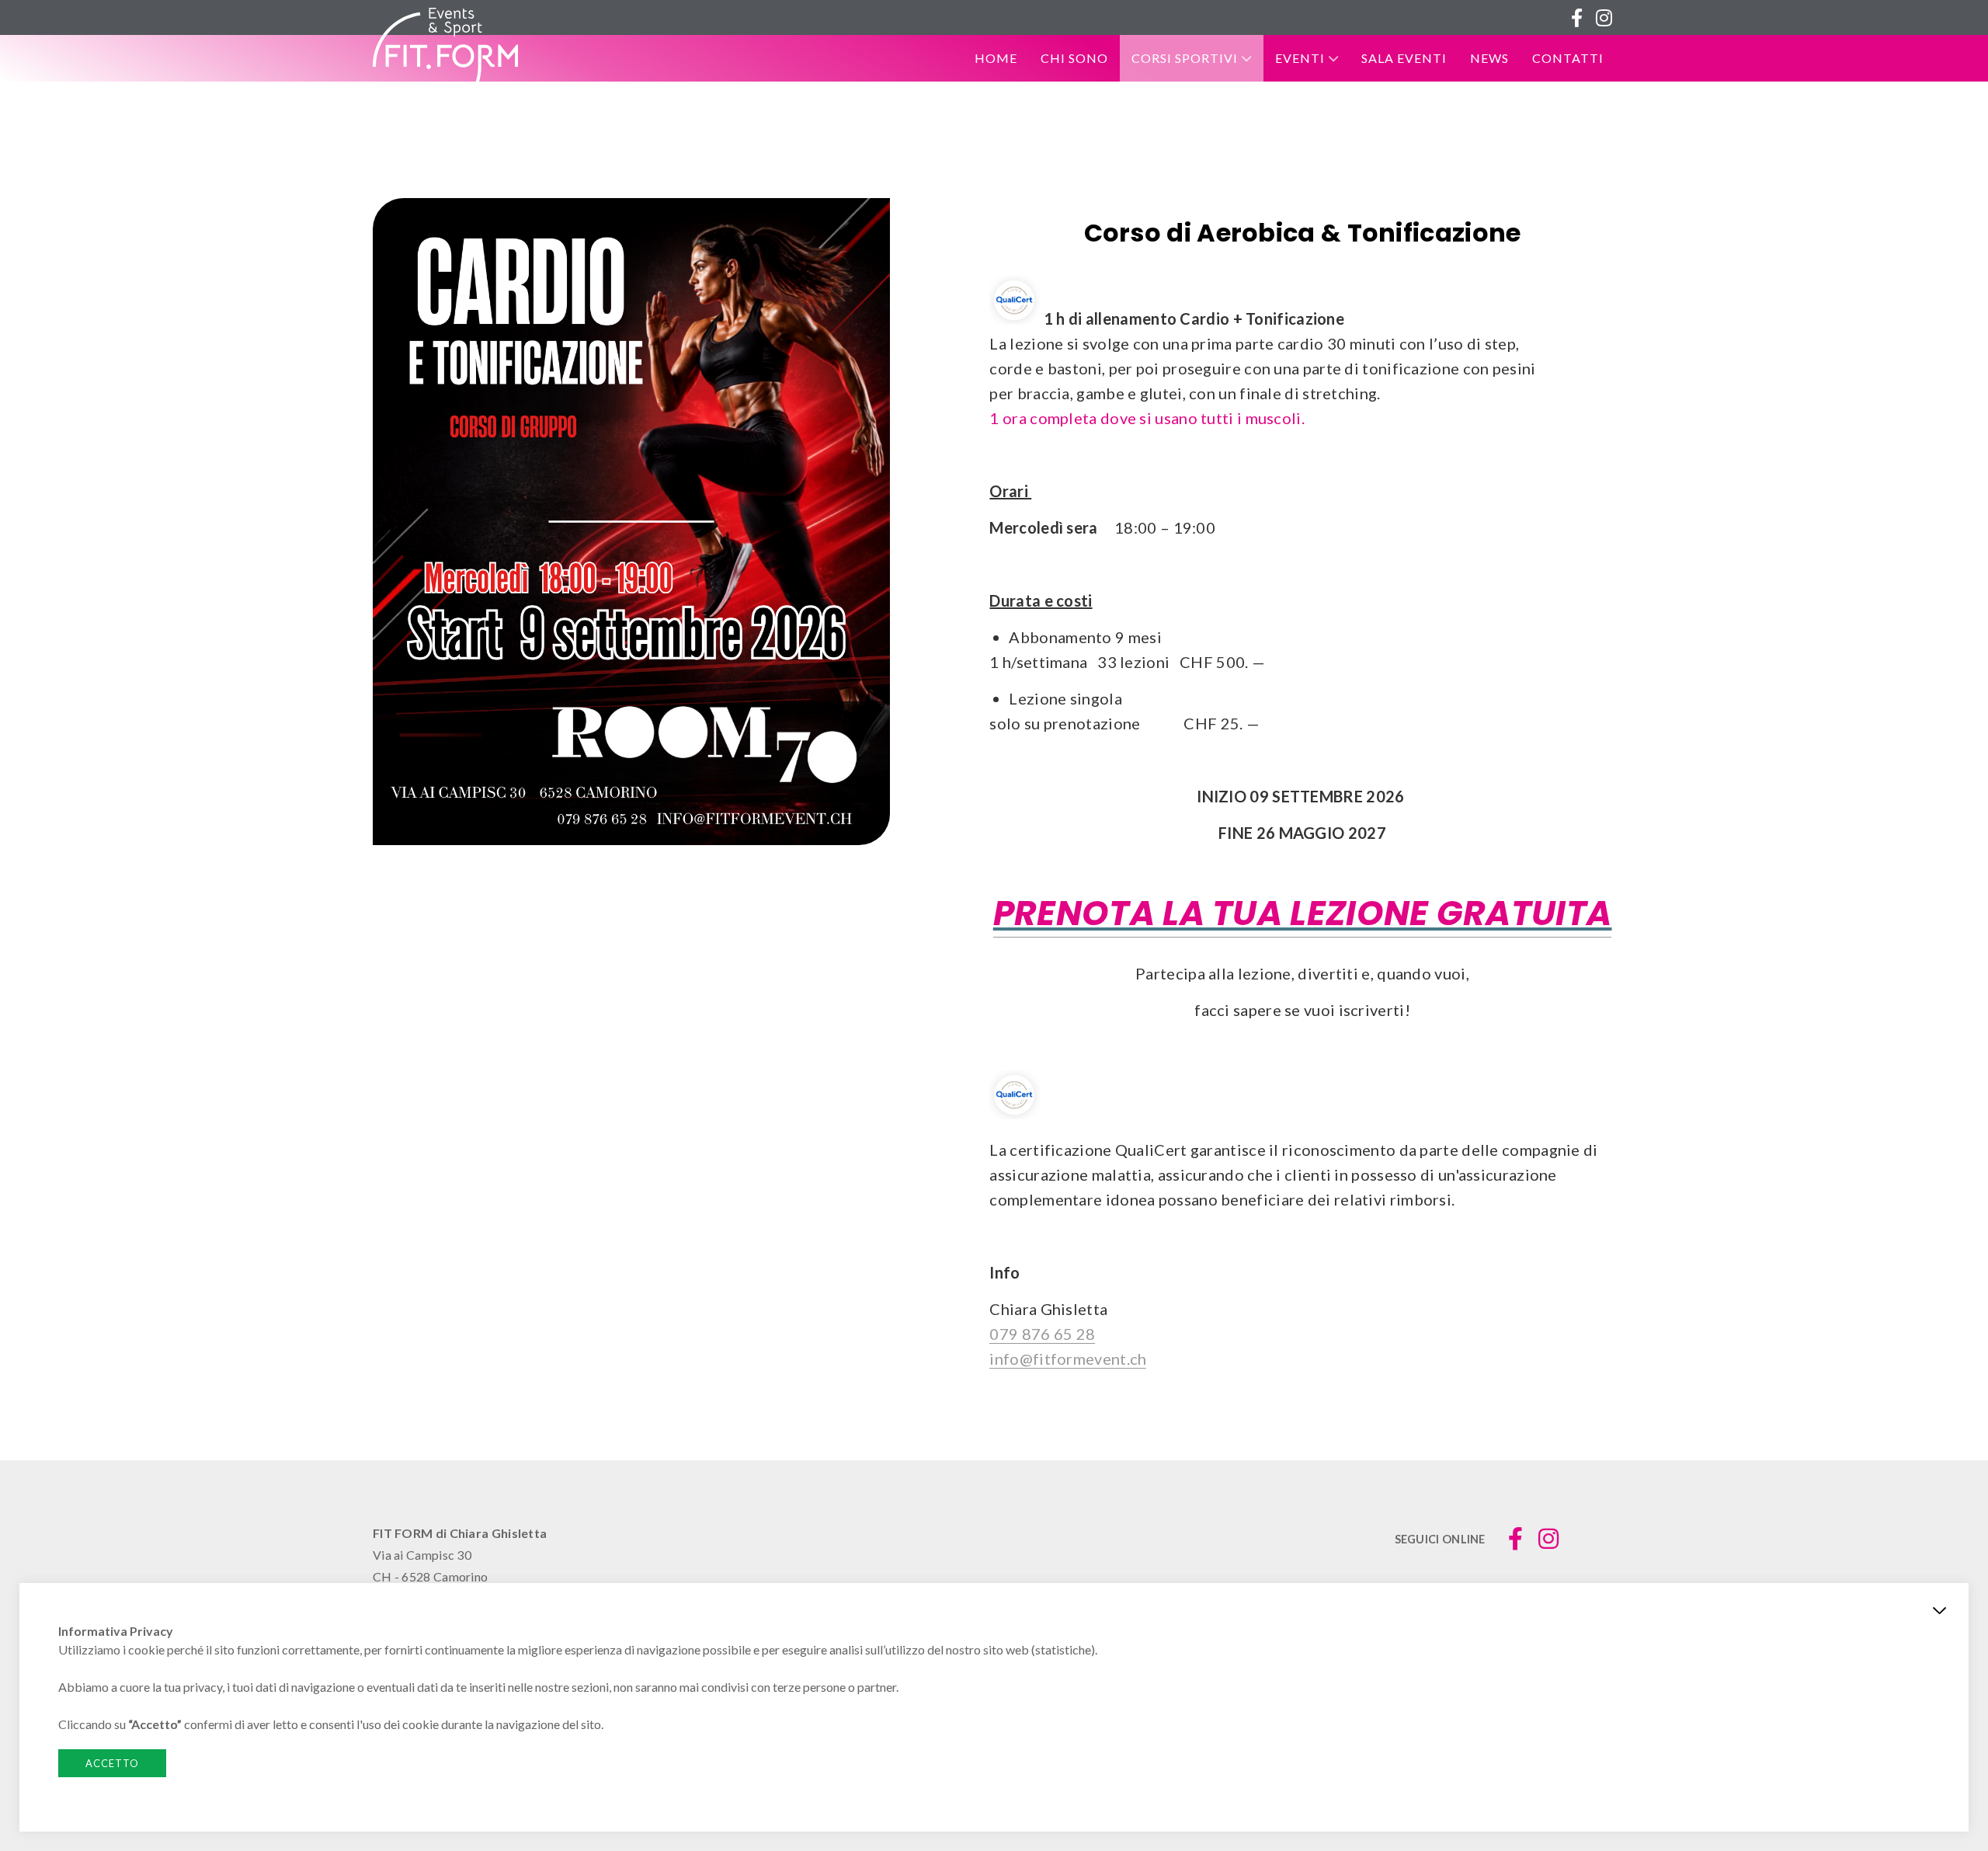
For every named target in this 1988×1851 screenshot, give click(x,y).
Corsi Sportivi (1185, 58)
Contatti (1568, 58)
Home (996, 58)
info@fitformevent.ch (1068, 1359)
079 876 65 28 (1042, 1334)
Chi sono (1074, 58)
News (1489, 58)
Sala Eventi (1404, 58)
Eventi (1300, 58)
